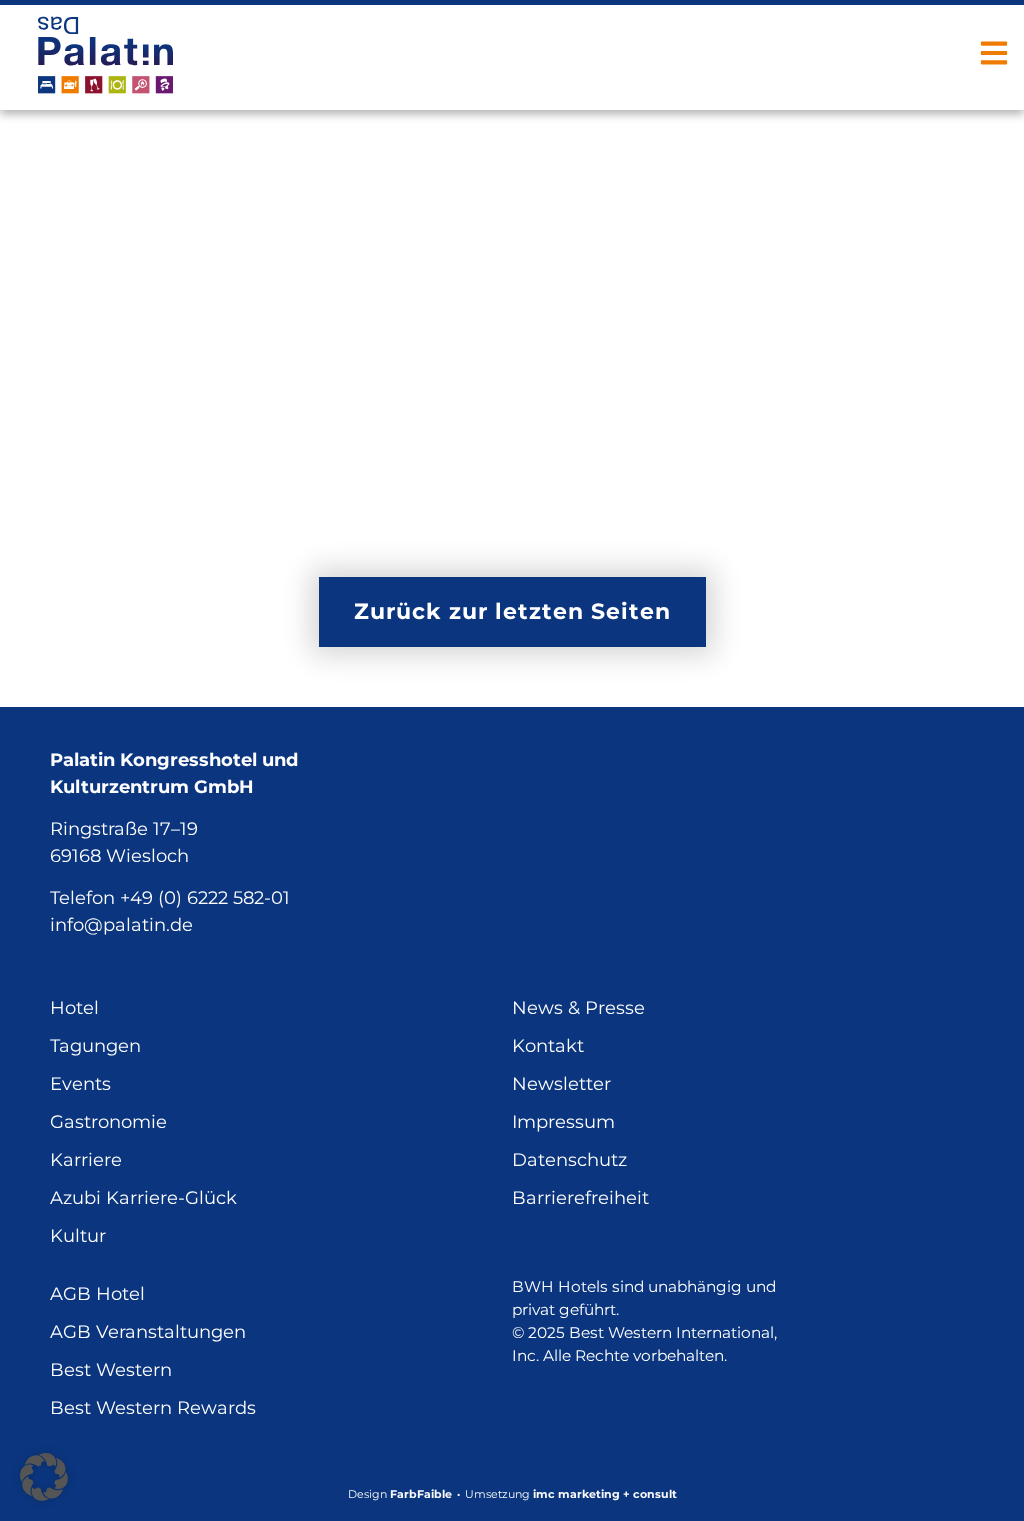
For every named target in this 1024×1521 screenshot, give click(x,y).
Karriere (86, 1160)
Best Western (111, 1370)
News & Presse (578, 1008)
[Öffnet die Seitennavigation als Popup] (994, 53)
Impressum (563, 1122)
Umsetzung (571, 1494)
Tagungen (95, 1046)
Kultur (78, 1236)
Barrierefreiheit (580, 1198)
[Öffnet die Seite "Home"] (105, 55)
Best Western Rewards (153, 1408)
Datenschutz (569, 1160)
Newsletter (561, 1084)
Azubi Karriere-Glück (143, 1198)
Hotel (74, 1008)
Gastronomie (108, 1122)
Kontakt (548, 1046)
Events (80, 1084)
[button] (44, 1477)
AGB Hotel (97, 1294)
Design (400, 1494)
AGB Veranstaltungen (148, 1332)
